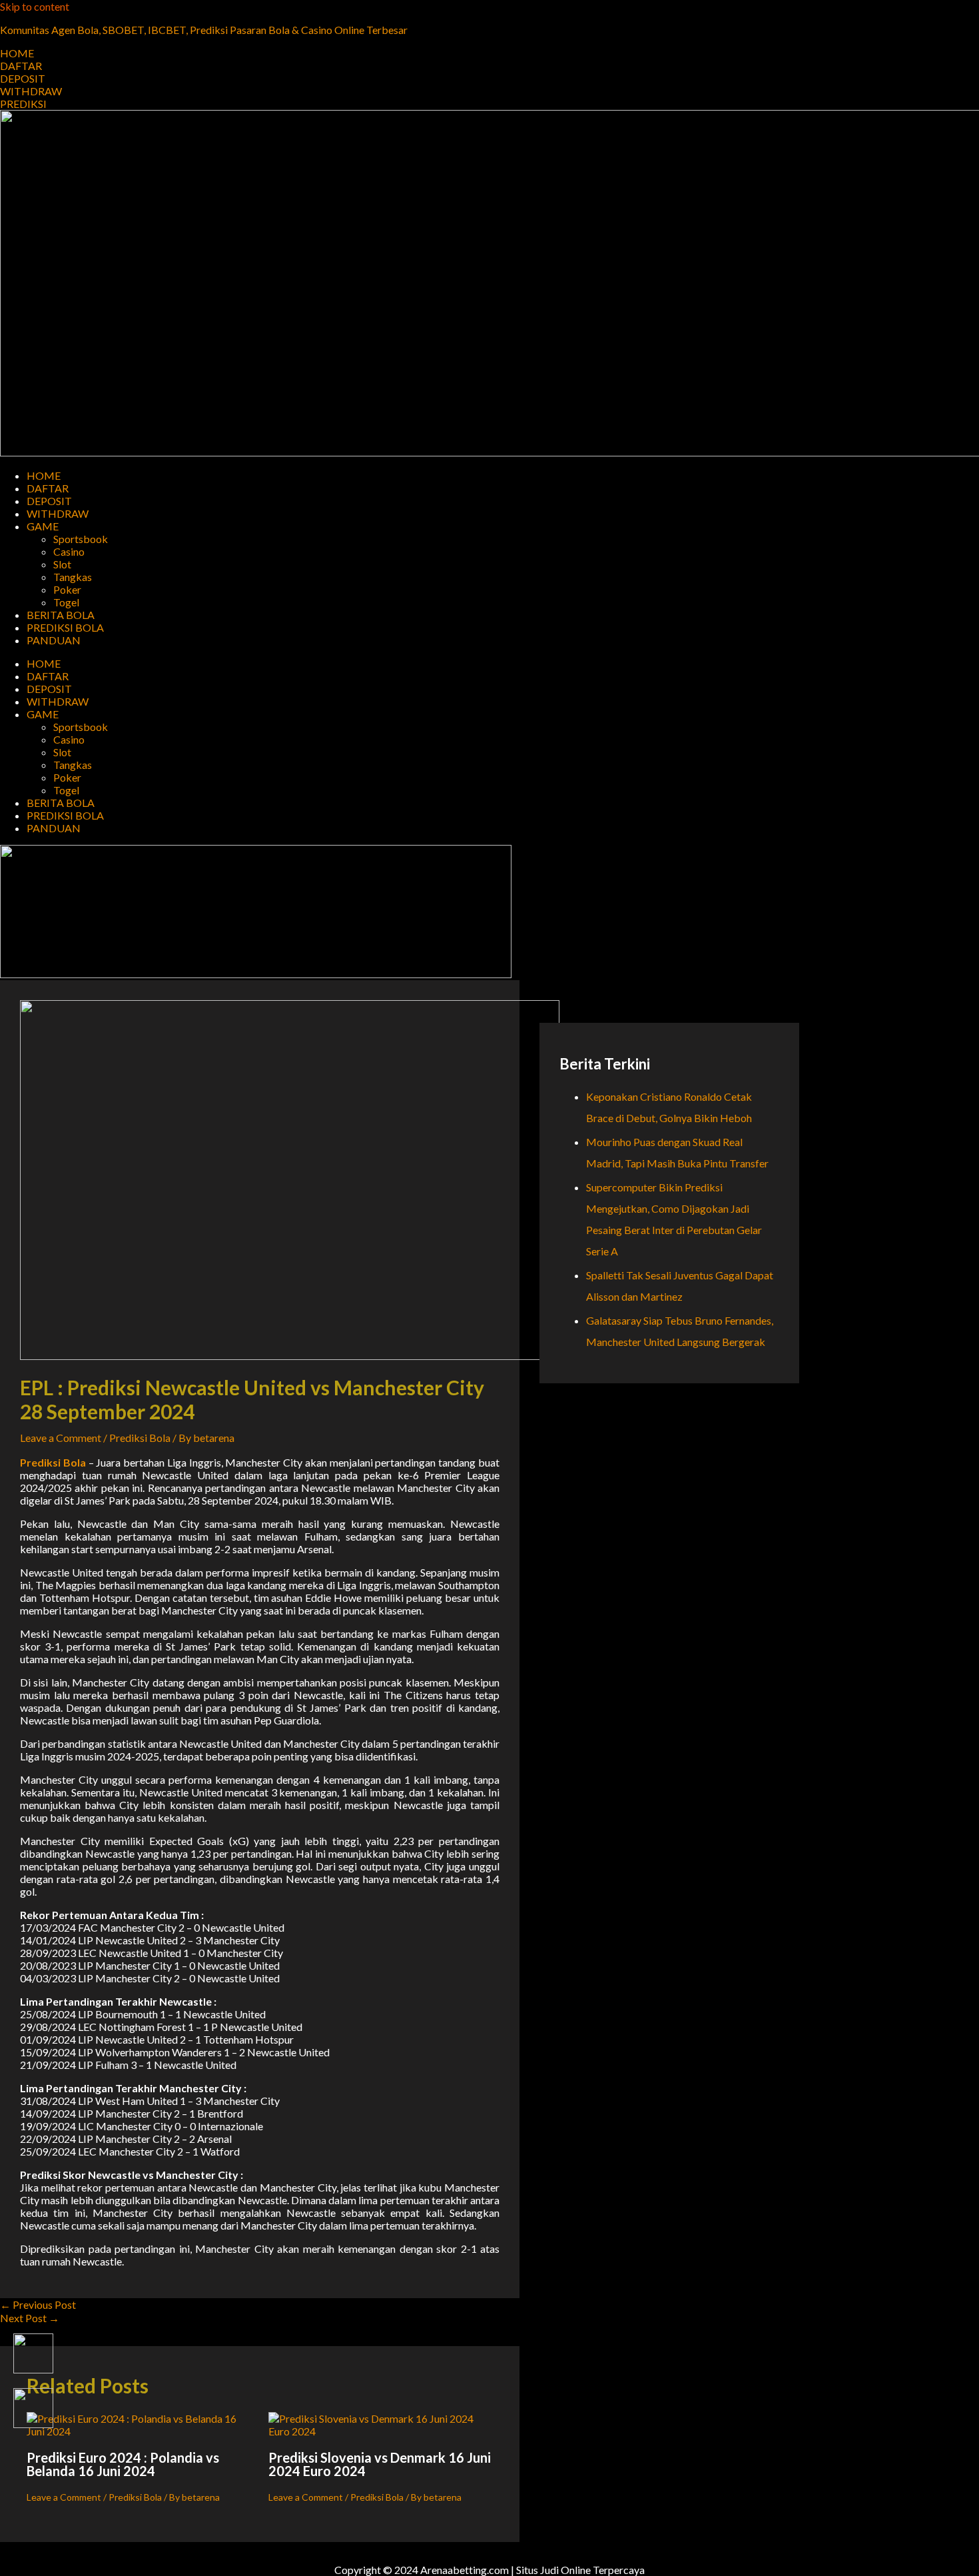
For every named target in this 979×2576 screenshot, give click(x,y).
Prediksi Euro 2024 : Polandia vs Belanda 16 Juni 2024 (123, 2464)
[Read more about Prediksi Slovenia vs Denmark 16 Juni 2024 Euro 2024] (381, 2431)
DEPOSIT (49, 501)
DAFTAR (48, 488)
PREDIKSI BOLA (65, 627)
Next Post (30, 2318)
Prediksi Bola (140, 1438)
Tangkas (73, 577)
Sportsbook (81, 539)
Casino (69, 551)
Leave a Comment (61, 1438)
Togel (66, 602)
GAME (43, 526)
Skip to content (35, 6)
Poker (67, 589)
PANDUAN (54, 640)
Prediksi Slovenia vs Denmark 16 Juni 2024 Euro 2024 (380, 2464)
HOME (44, 475)
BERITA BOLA (61, 615)
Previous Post (38, 2304)
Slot (62, 564)
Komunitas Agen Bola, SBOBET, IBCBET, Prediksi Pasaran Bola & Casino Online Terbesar (204, 30)
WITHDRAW (58, 513)
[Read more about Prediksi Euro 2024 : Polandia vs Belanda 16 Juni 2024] (139, 2431)
